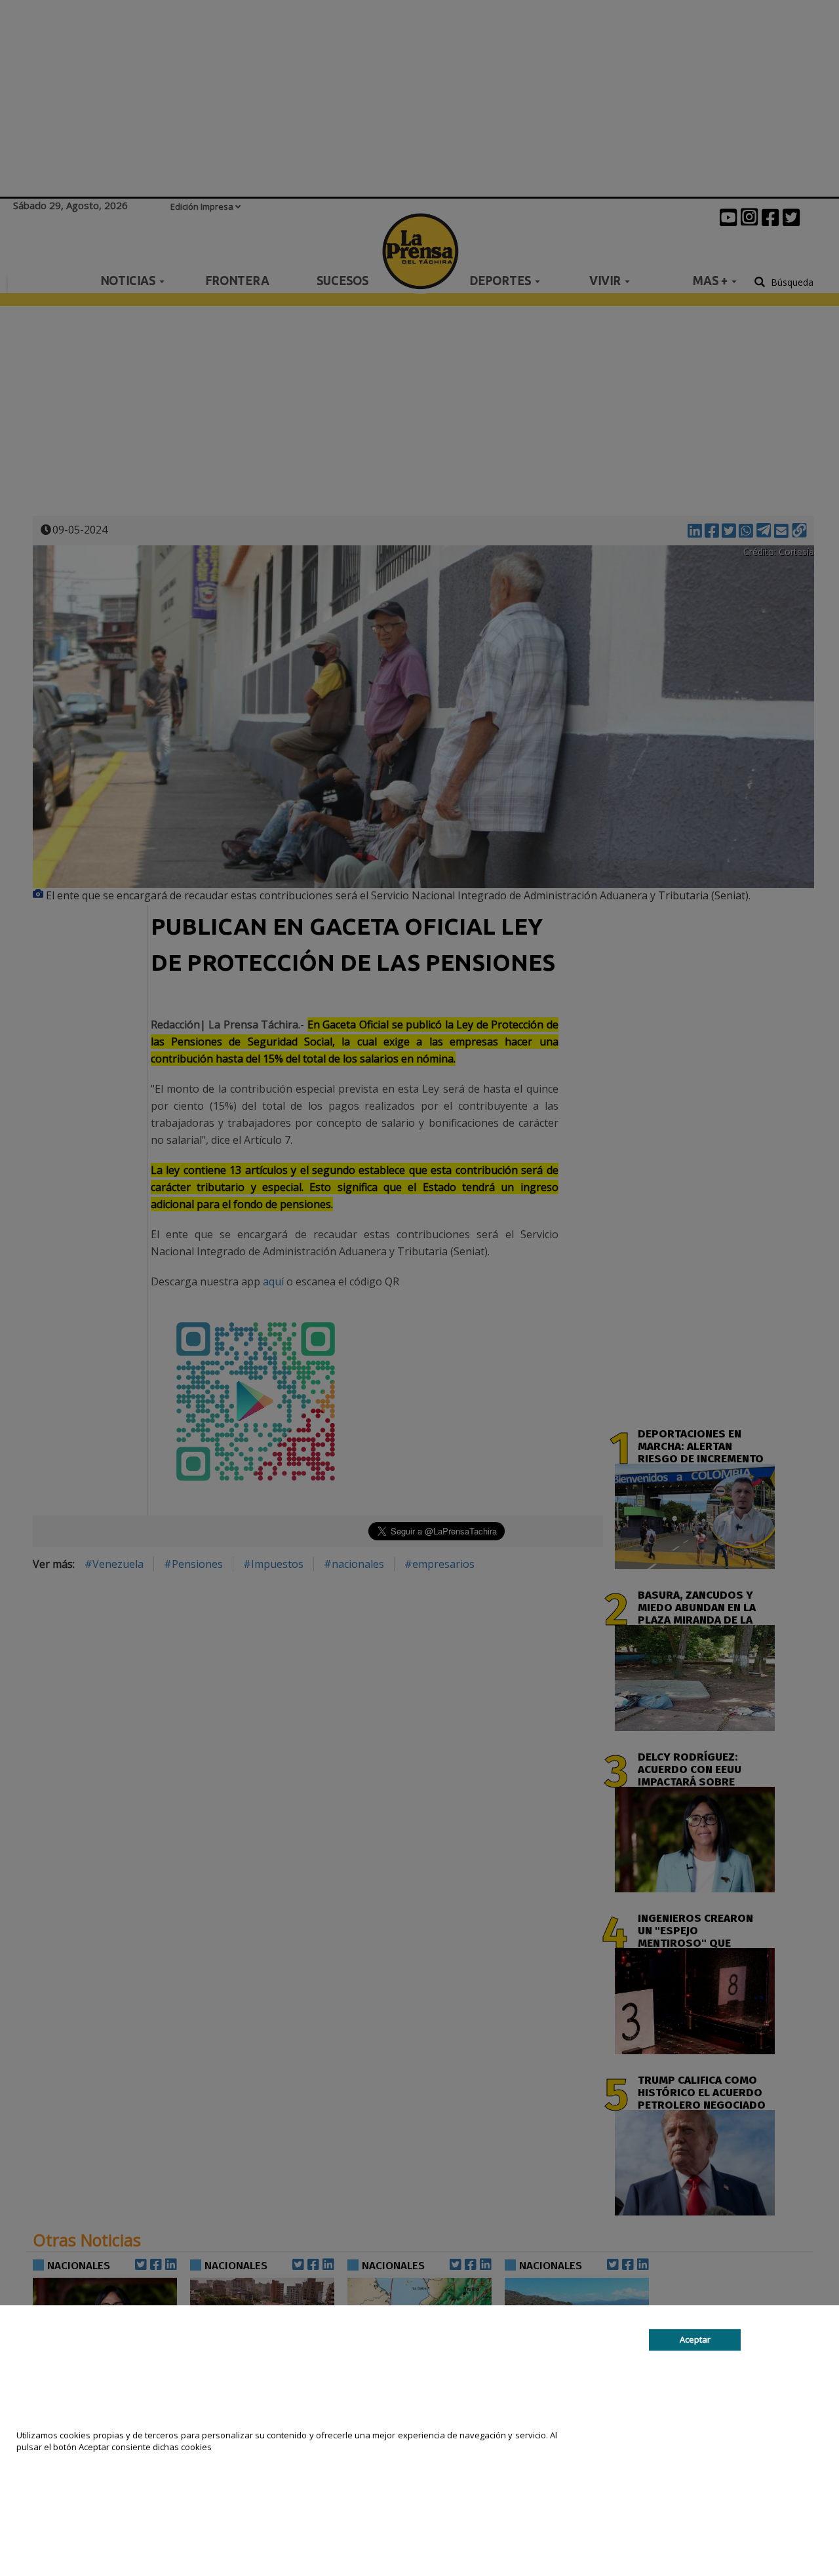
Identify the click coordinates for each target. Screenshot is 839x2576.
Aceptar (695, 2339)
